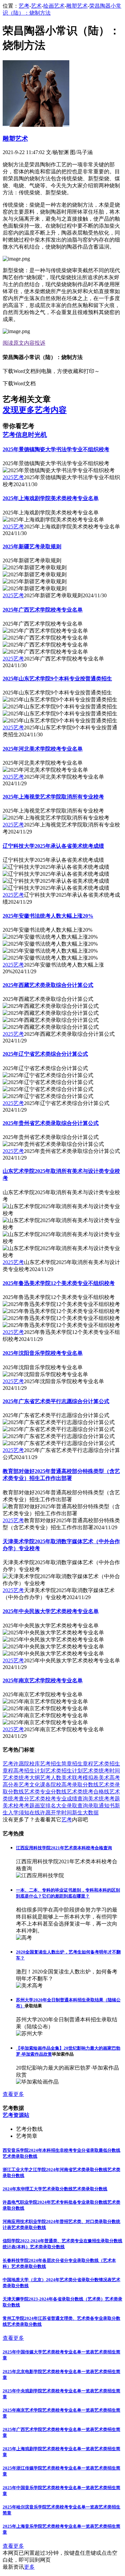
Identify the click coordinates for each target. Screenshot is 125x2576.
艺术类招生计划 (64, 1771)
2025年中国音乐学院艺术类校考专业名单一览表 (48, 2488)
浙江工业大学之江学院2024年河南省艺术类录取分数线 (55, 2170)
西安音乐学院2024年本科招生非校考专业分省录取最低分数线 (61, 2150)
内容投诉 (35, 343)
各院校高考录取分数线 (72, 1785)
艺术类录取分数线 (20, 2156)
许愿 (19, 1764)
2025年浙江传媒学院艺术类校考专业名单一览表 (48, 2468)
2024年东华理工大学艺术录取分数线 (38, 2189)
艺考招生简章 (56, 1764)
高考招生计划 (29, 1771)
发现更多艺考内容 (35, 410)
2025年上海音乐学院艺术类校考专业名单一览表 (48, 2526)
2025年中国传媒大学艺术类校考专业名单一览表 (48, 2352)
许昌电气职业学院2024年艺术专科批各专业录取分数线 (55, 2202)
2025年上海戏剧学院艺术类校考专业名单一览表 (48, 2449)
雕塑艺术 (77, 6)
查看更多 (13, 2094)
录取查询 (77, 1806)
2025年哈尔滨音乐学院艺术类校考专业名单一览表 (51, 2507)
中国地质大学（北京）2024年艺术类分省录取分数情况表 (57, 2280)
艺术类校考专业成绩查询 (59, 1799)
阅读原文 (13, 343)
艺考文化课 (32, 1785)
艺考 (24, 6)
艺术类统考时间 (101, 1771)
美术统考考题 (104, 1799)
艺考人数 (51, 1778)
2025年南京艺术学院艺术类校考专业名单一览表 (48, 2410)
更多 (29, 2567)
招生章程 (83, 1764)
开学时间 (61, 1813)
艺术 (36, 6)
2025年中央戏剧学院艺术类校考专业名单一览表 (48, 2391)
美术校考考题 (19, 1806)
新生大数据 (85, 1813)
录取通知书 (101, 1806)
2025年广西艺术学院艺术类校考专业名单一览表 (48, 2429)
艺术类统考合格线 (88, 1792)
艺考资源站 (16, 2115)
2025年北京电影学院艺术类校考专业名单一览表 (48, 2372)
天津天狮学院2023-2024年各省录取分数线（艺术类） (54, 2299)
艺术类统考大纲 (21, 1778)
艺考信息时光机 (25, 435)
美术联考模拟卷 (80, 1778)
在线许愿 (40, 1813)
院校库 (32, 1764)
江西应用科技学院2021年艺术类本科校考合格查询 (64, 1848)
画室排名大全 (51, 1806)
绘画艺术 (54, 6)
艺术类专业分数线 (45, 1792)
